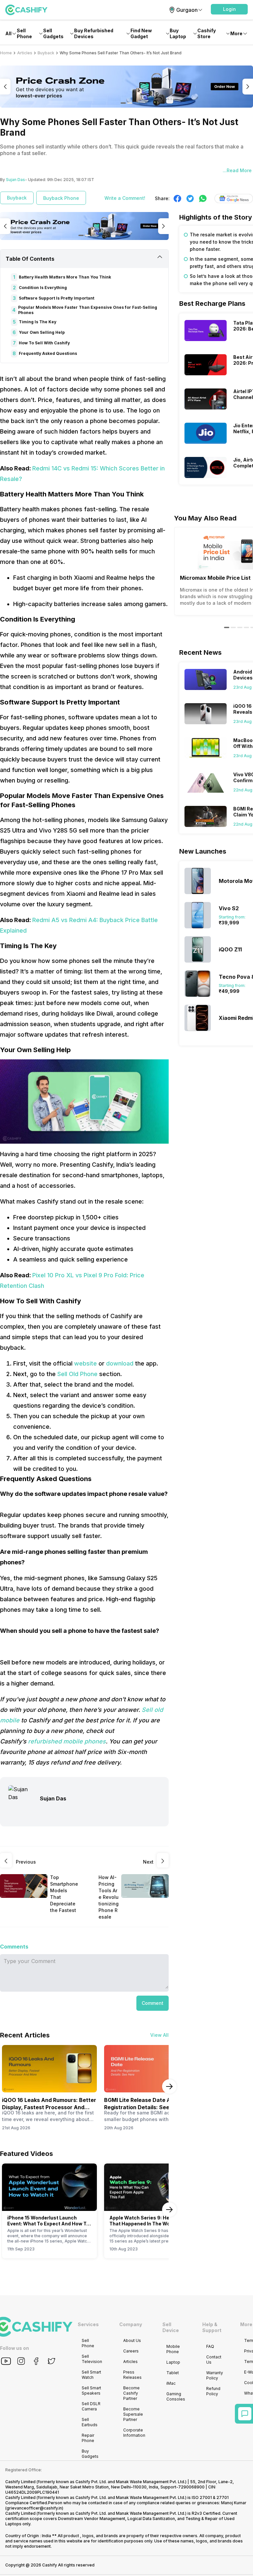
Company (131, 2324)
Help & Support (212, 2327)
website (86, 1363)
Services (88, 2324)
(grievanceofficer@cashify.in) (34, 2508)
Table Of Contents (30, 259)
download (120, 1363)
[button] (229, 9)
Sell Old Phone (77, 1374)
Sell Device (171, 2327)
